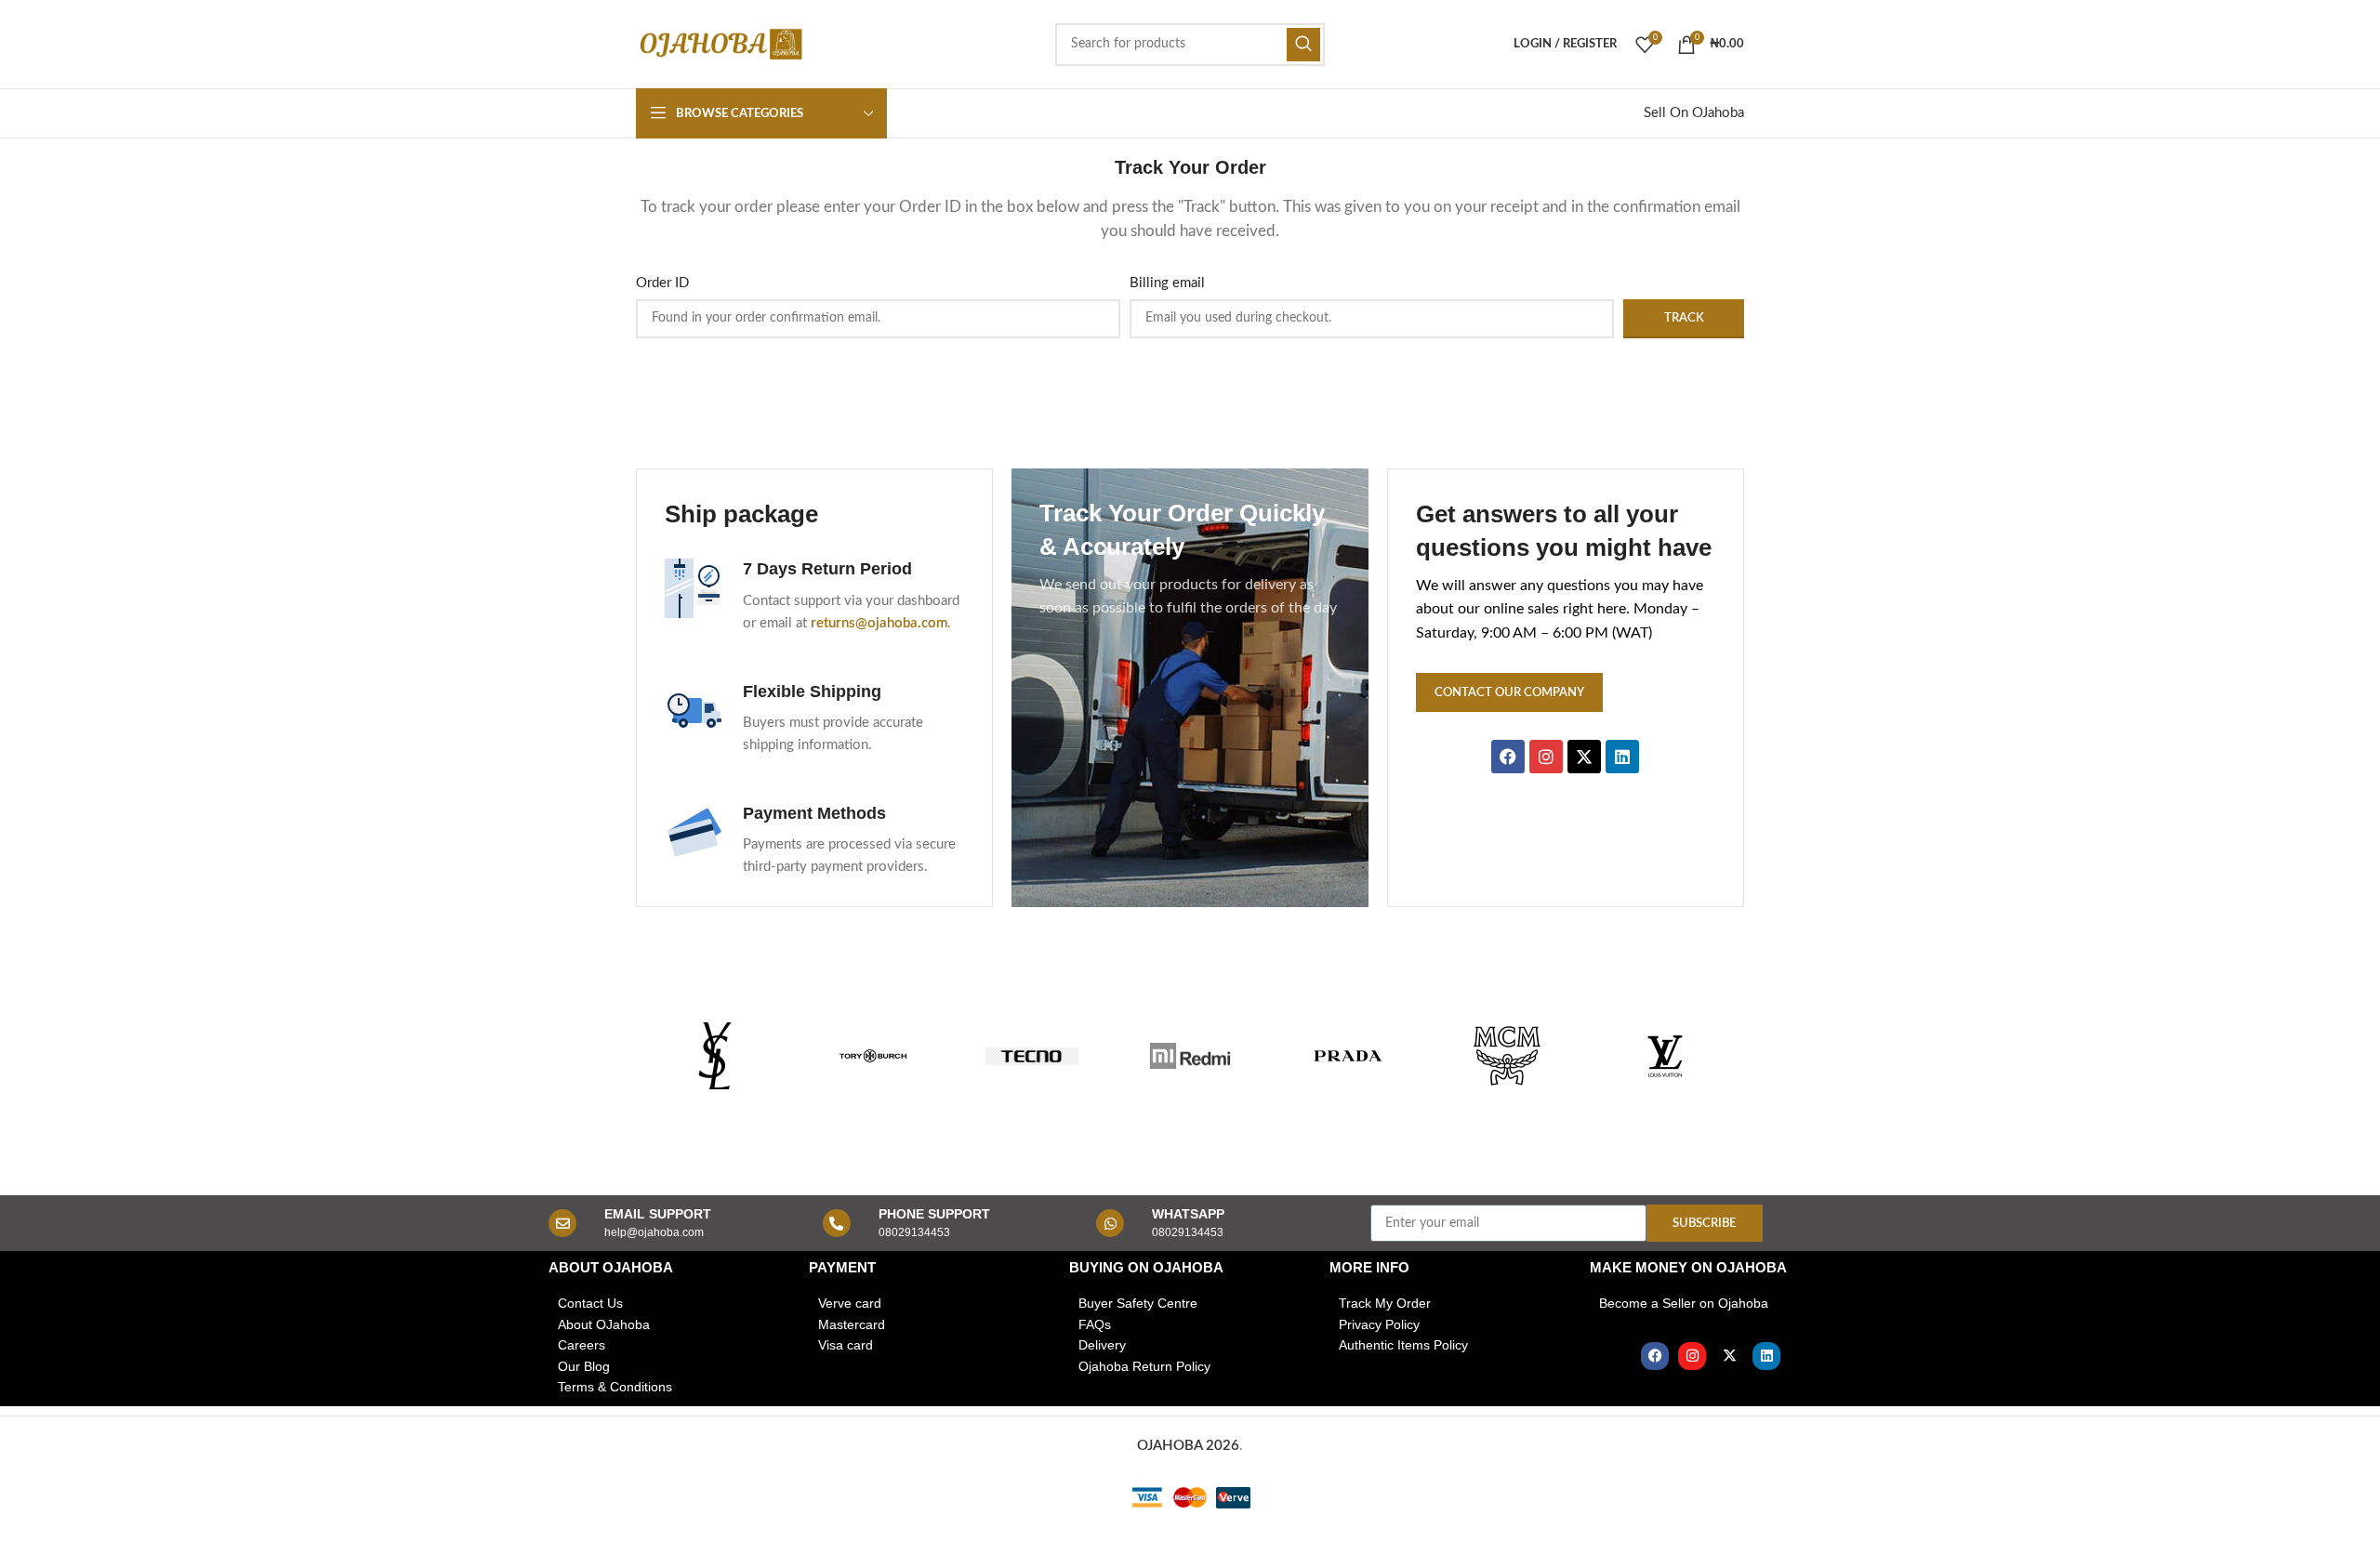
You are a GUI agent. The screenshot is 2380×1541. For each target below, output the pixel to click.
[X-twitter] (1729, 1356)
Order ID (662, 283)
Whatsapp (1188, 1214)
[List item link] (669, 1303)
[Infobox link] (814, 596)
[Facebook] (1655, 1356)
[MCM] (1506, 1056)
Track (1684, 318)
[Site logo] (720, 43)
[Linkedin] (1766, 1356)
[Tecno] (1032, 1056)
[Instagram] (1692, 1356)
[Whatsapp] (1110, 1223)
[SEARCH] (1303, 45)
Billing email (1167, 283)
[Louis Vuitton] (1665, 1056)
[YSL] (715, 1056)
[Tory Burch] (873, 1056)
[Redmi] (1190, 1056)
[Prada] (1348, 1056)
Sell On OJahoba (1694, 113)
